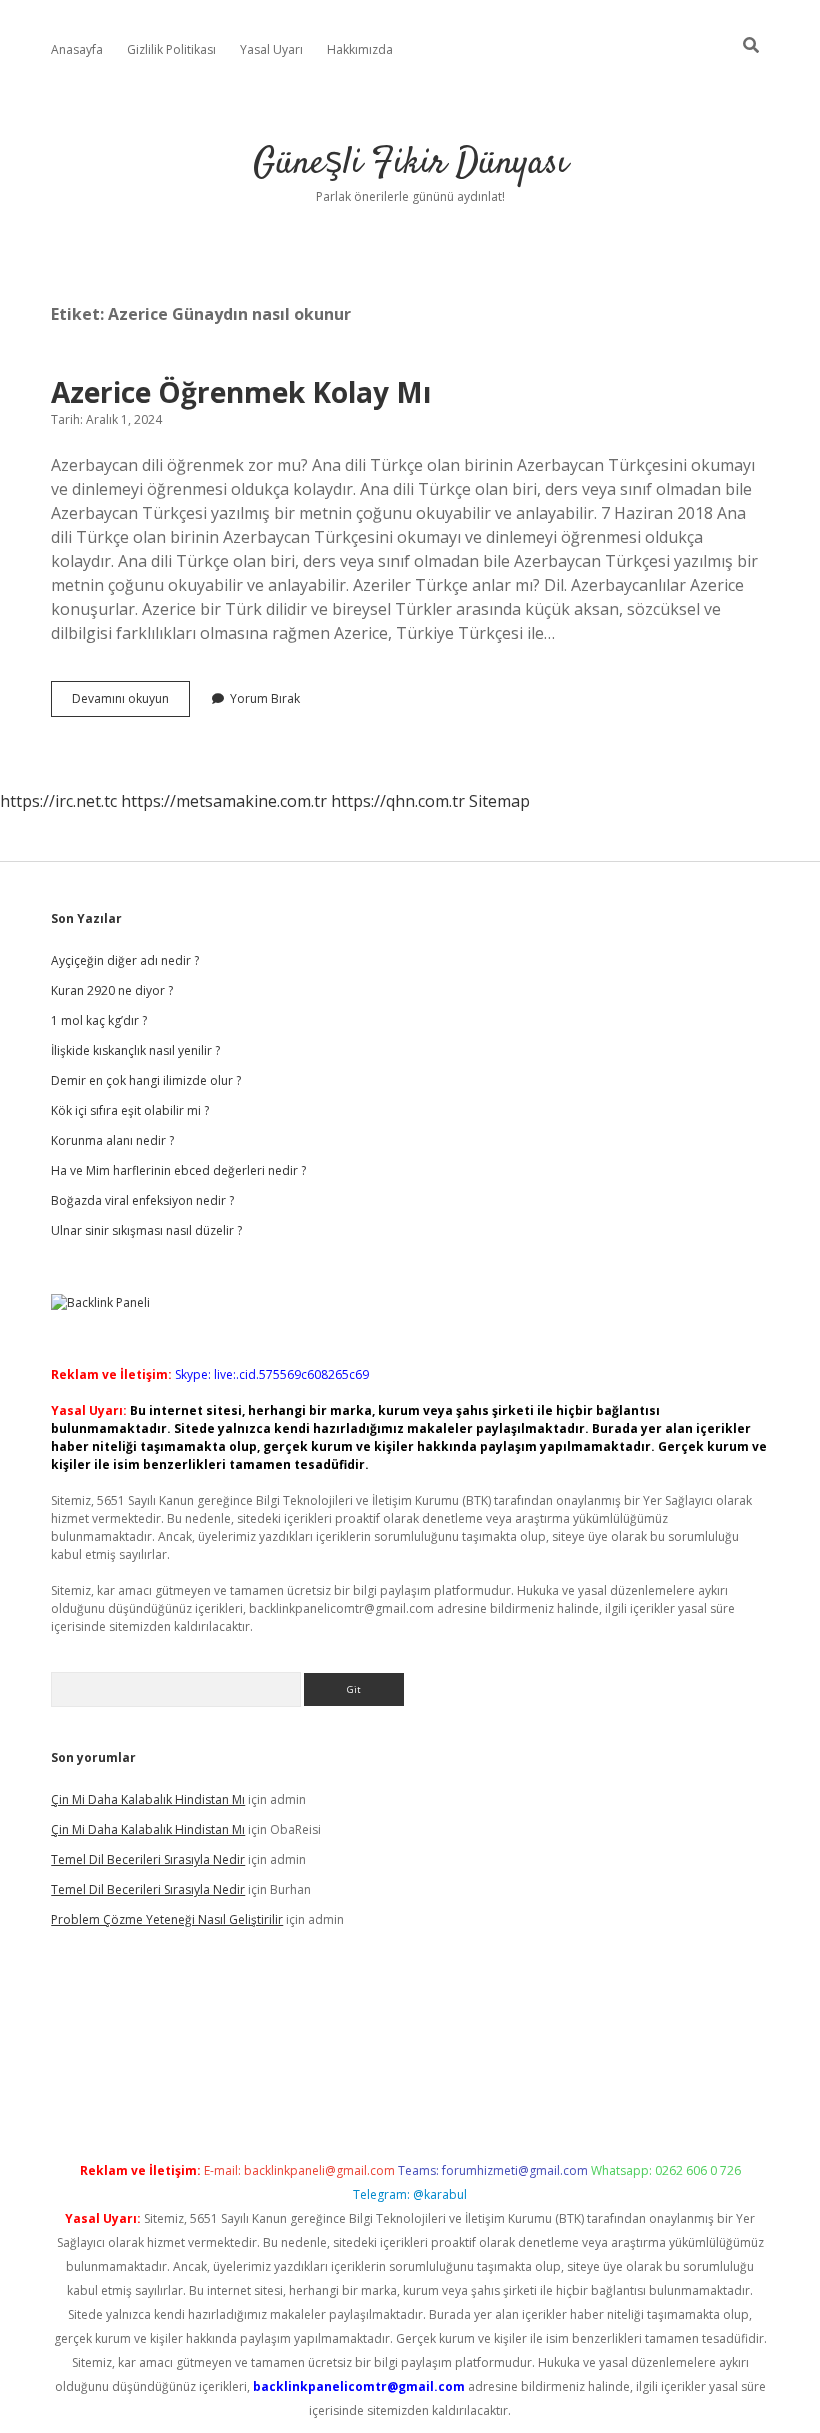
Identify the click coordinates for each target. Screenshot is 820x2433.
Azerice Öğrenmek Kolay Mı (241, 392)
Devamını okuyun (131, 703)
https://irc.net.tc (58, 801)
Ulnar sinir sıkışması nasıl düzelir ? (146, 1230)
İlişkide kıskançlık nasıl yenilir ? (135, 1050)
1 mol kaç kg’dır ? (99, 1020)
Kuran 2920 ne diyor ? (112, 990)
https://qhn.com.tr (398, 801)
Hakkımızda (360, 49)
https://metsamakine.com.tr (224, 801)
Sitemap (499, 801)
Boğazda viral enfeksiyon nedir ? (142, 1200)
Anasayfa (77, 49)
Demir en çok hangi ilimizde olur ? (146, 1080)
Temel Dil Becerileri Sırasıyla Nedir (148, 1859)
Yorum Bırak (265, 698)
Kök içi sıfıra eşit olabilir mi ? (130, 1110)
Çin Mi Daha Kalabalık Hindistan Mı (148, 1799)
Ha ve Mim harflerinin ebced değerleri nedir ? (178, 1170)
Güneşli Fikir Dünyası (410, 163)
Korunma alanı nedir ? (112, 1140)
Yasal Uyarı (271, 49)
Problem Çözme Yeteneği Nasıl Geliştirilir (167, 1919)
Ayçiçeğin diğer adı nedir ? (125, 960)
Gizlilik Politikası (171, 49)
